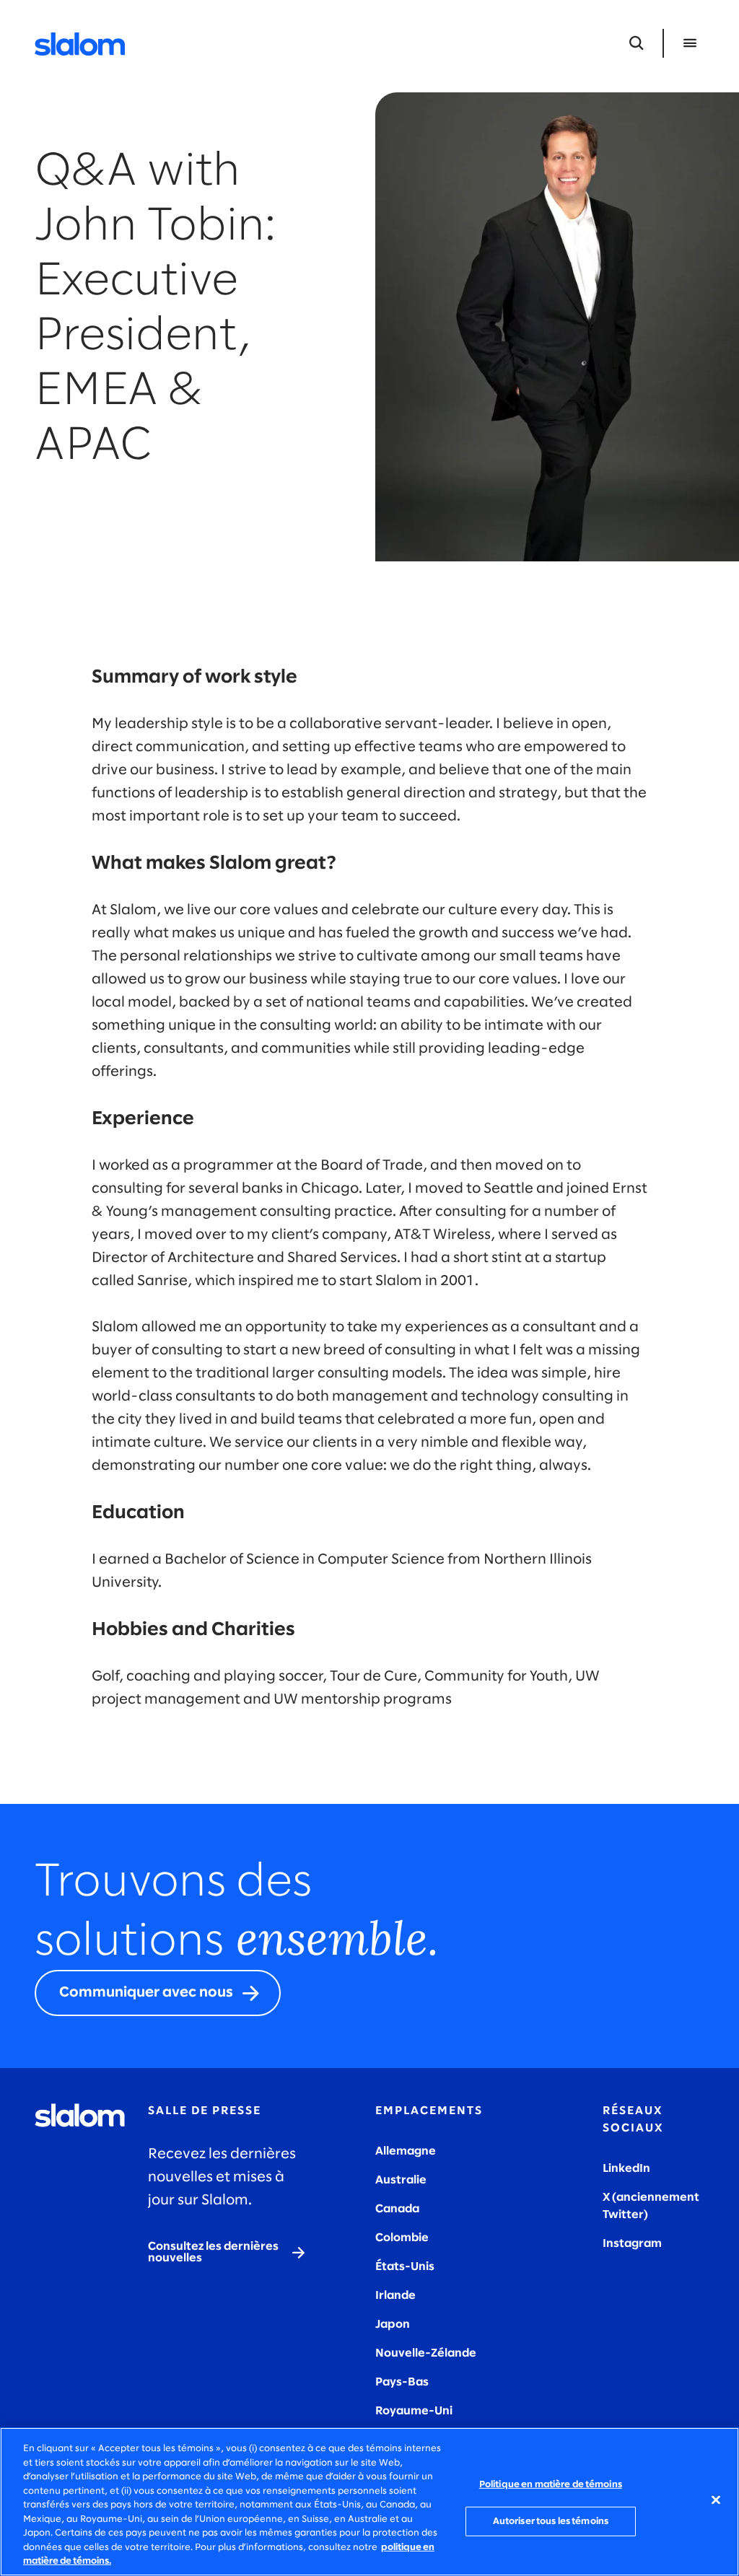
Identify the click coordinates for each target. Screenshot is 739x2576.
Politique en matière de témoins (551, 2485)
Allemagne (406, 2151)
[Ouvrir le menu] (690, 43)
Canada (397, 2209)
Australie (401, 2180)
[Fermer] (716, 2500)
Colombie (402, 2238)
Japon (393, 2325)
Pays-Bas (402, 2382)
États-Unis (405, 2267)
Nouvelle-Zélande (426, 2353)
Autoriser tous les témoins (551, 2522)
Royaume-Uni (414, 2411)
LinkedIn (626, 2169)
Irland (392, 2296)
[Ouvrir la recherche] (637, 43)
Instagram (632, 2244)
